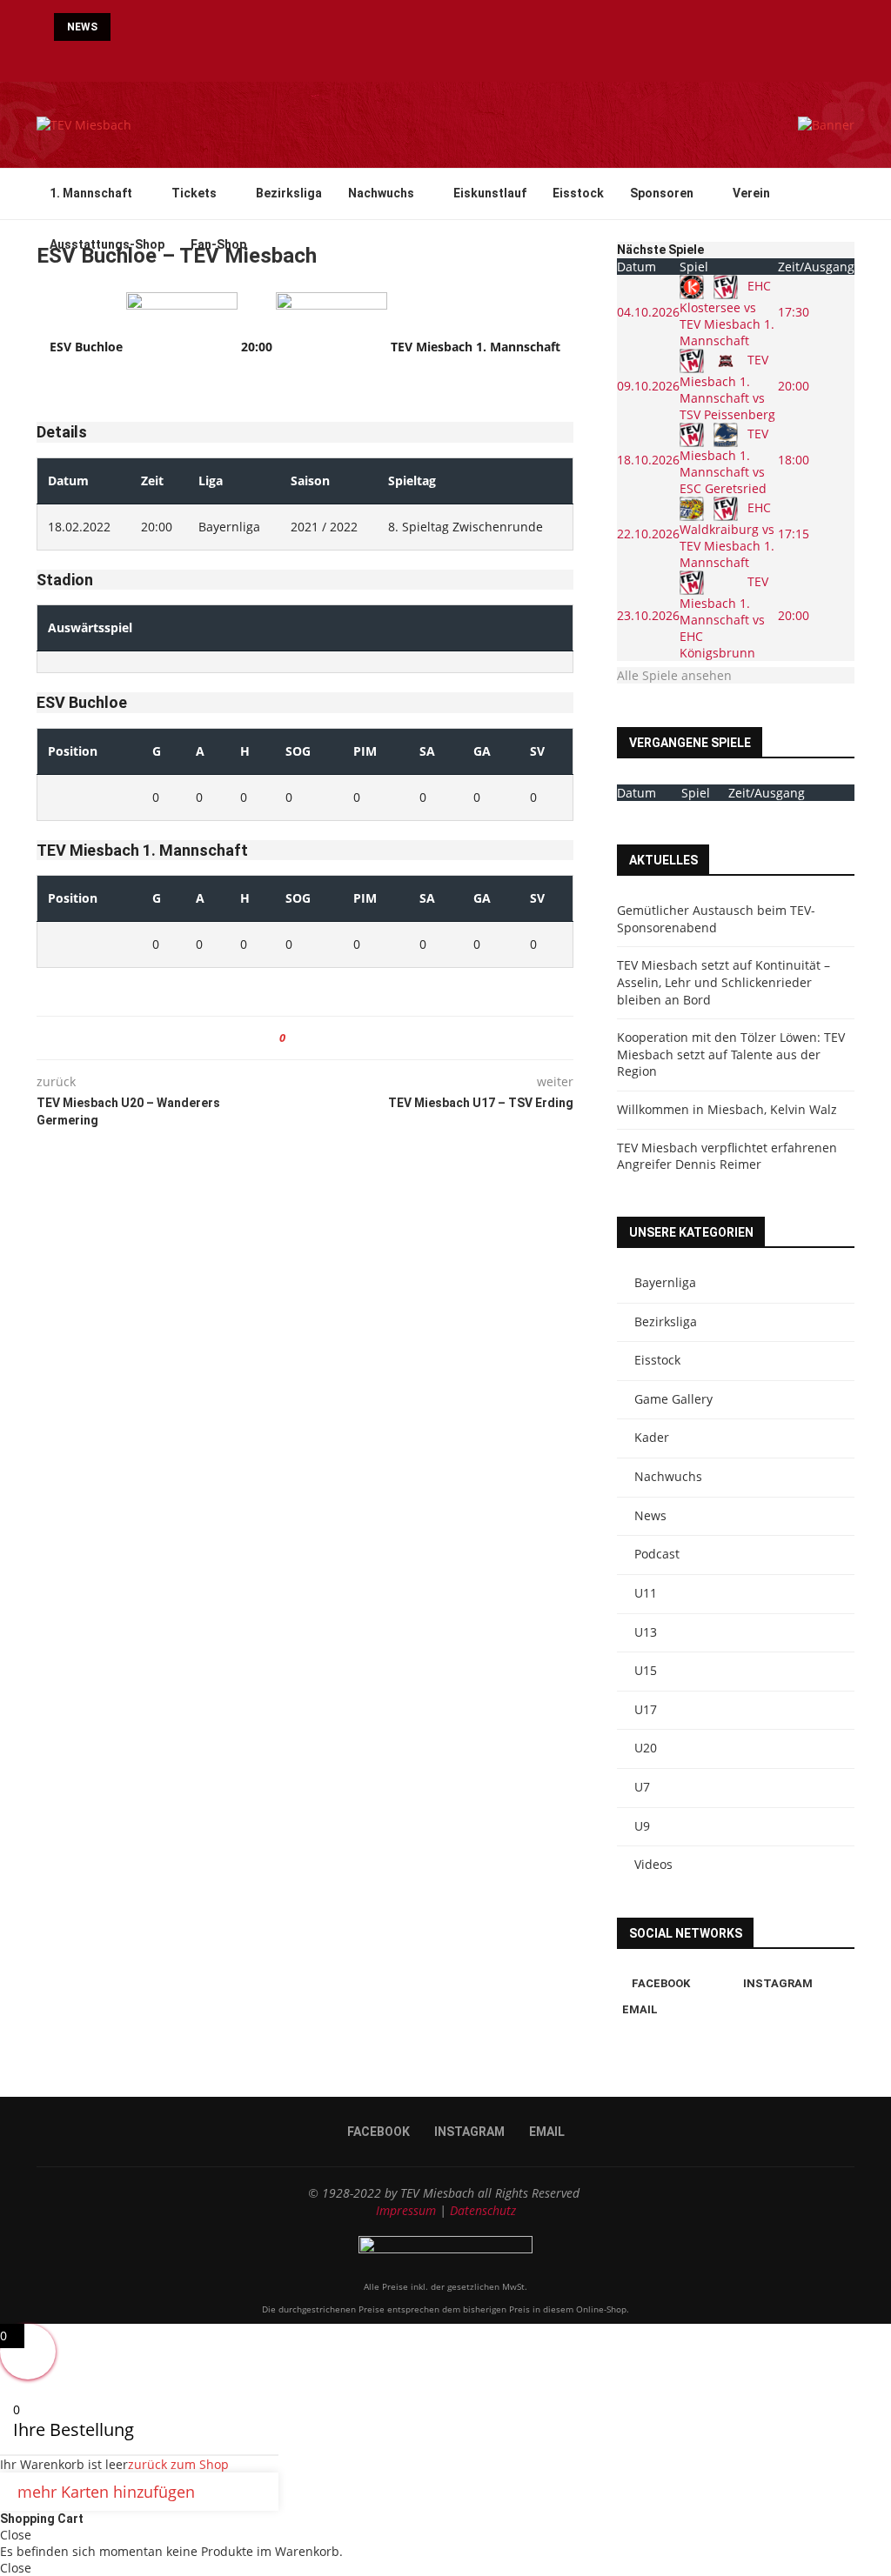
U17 (646, 1709)
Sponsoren (662, 193)
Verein (751, 193)
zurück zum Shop (178, 2464)
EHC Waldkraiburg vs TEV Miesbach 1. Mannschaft (727, 535)
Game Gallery (673, 1399)
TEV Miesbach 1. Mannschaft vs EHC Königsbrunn (724, 617)
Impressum (406, 2210)
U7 (642, 1787)
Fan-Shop (218, 244)
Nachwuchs (381, 193)
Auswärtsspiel (90, 627)
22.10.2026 (648, 534)
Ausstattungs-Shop (107, 244)
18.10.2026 (648, 460)
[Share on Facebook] (305, 1038)
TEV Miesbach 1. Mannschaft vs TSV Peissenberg (727, 387)
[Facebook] (431, 57)
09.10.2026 (648, 386)
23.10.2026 (648, 615)
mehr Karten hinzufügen (106, 2492)
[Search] (846, 297)
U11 (646, 1593)
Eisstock (578, 193)
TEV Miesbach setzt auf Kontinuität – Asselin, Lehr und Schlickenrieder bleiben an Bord (724, 982)
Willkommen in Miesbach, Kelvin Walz (727, 1109)
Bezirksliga (289, 193)
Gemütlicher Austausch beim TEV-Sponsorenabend (716, 919)
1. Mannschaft (91, 193)
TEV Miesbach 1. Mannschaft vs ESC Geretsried (724, 461)
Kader (652, 1437)
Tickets (194, 193)
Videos (653, 1864)
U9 (642, 1826)
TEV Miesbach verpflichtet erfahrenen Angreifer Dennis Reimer (727, 1156)
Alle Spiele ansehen (674, 675)
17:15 (794, 534)
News (650, 1515)
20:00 (794, 386)
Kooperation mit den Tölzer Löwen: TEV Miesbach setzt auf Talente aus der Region (731, 1054)
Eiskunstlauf (490, 193)
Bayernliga (665, 1282)
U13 (646, 1632)
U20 (646, 1748)
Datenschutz (483, 2210)
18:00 (794, 460)
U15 (646, 1670)
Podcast (657, 1554)
